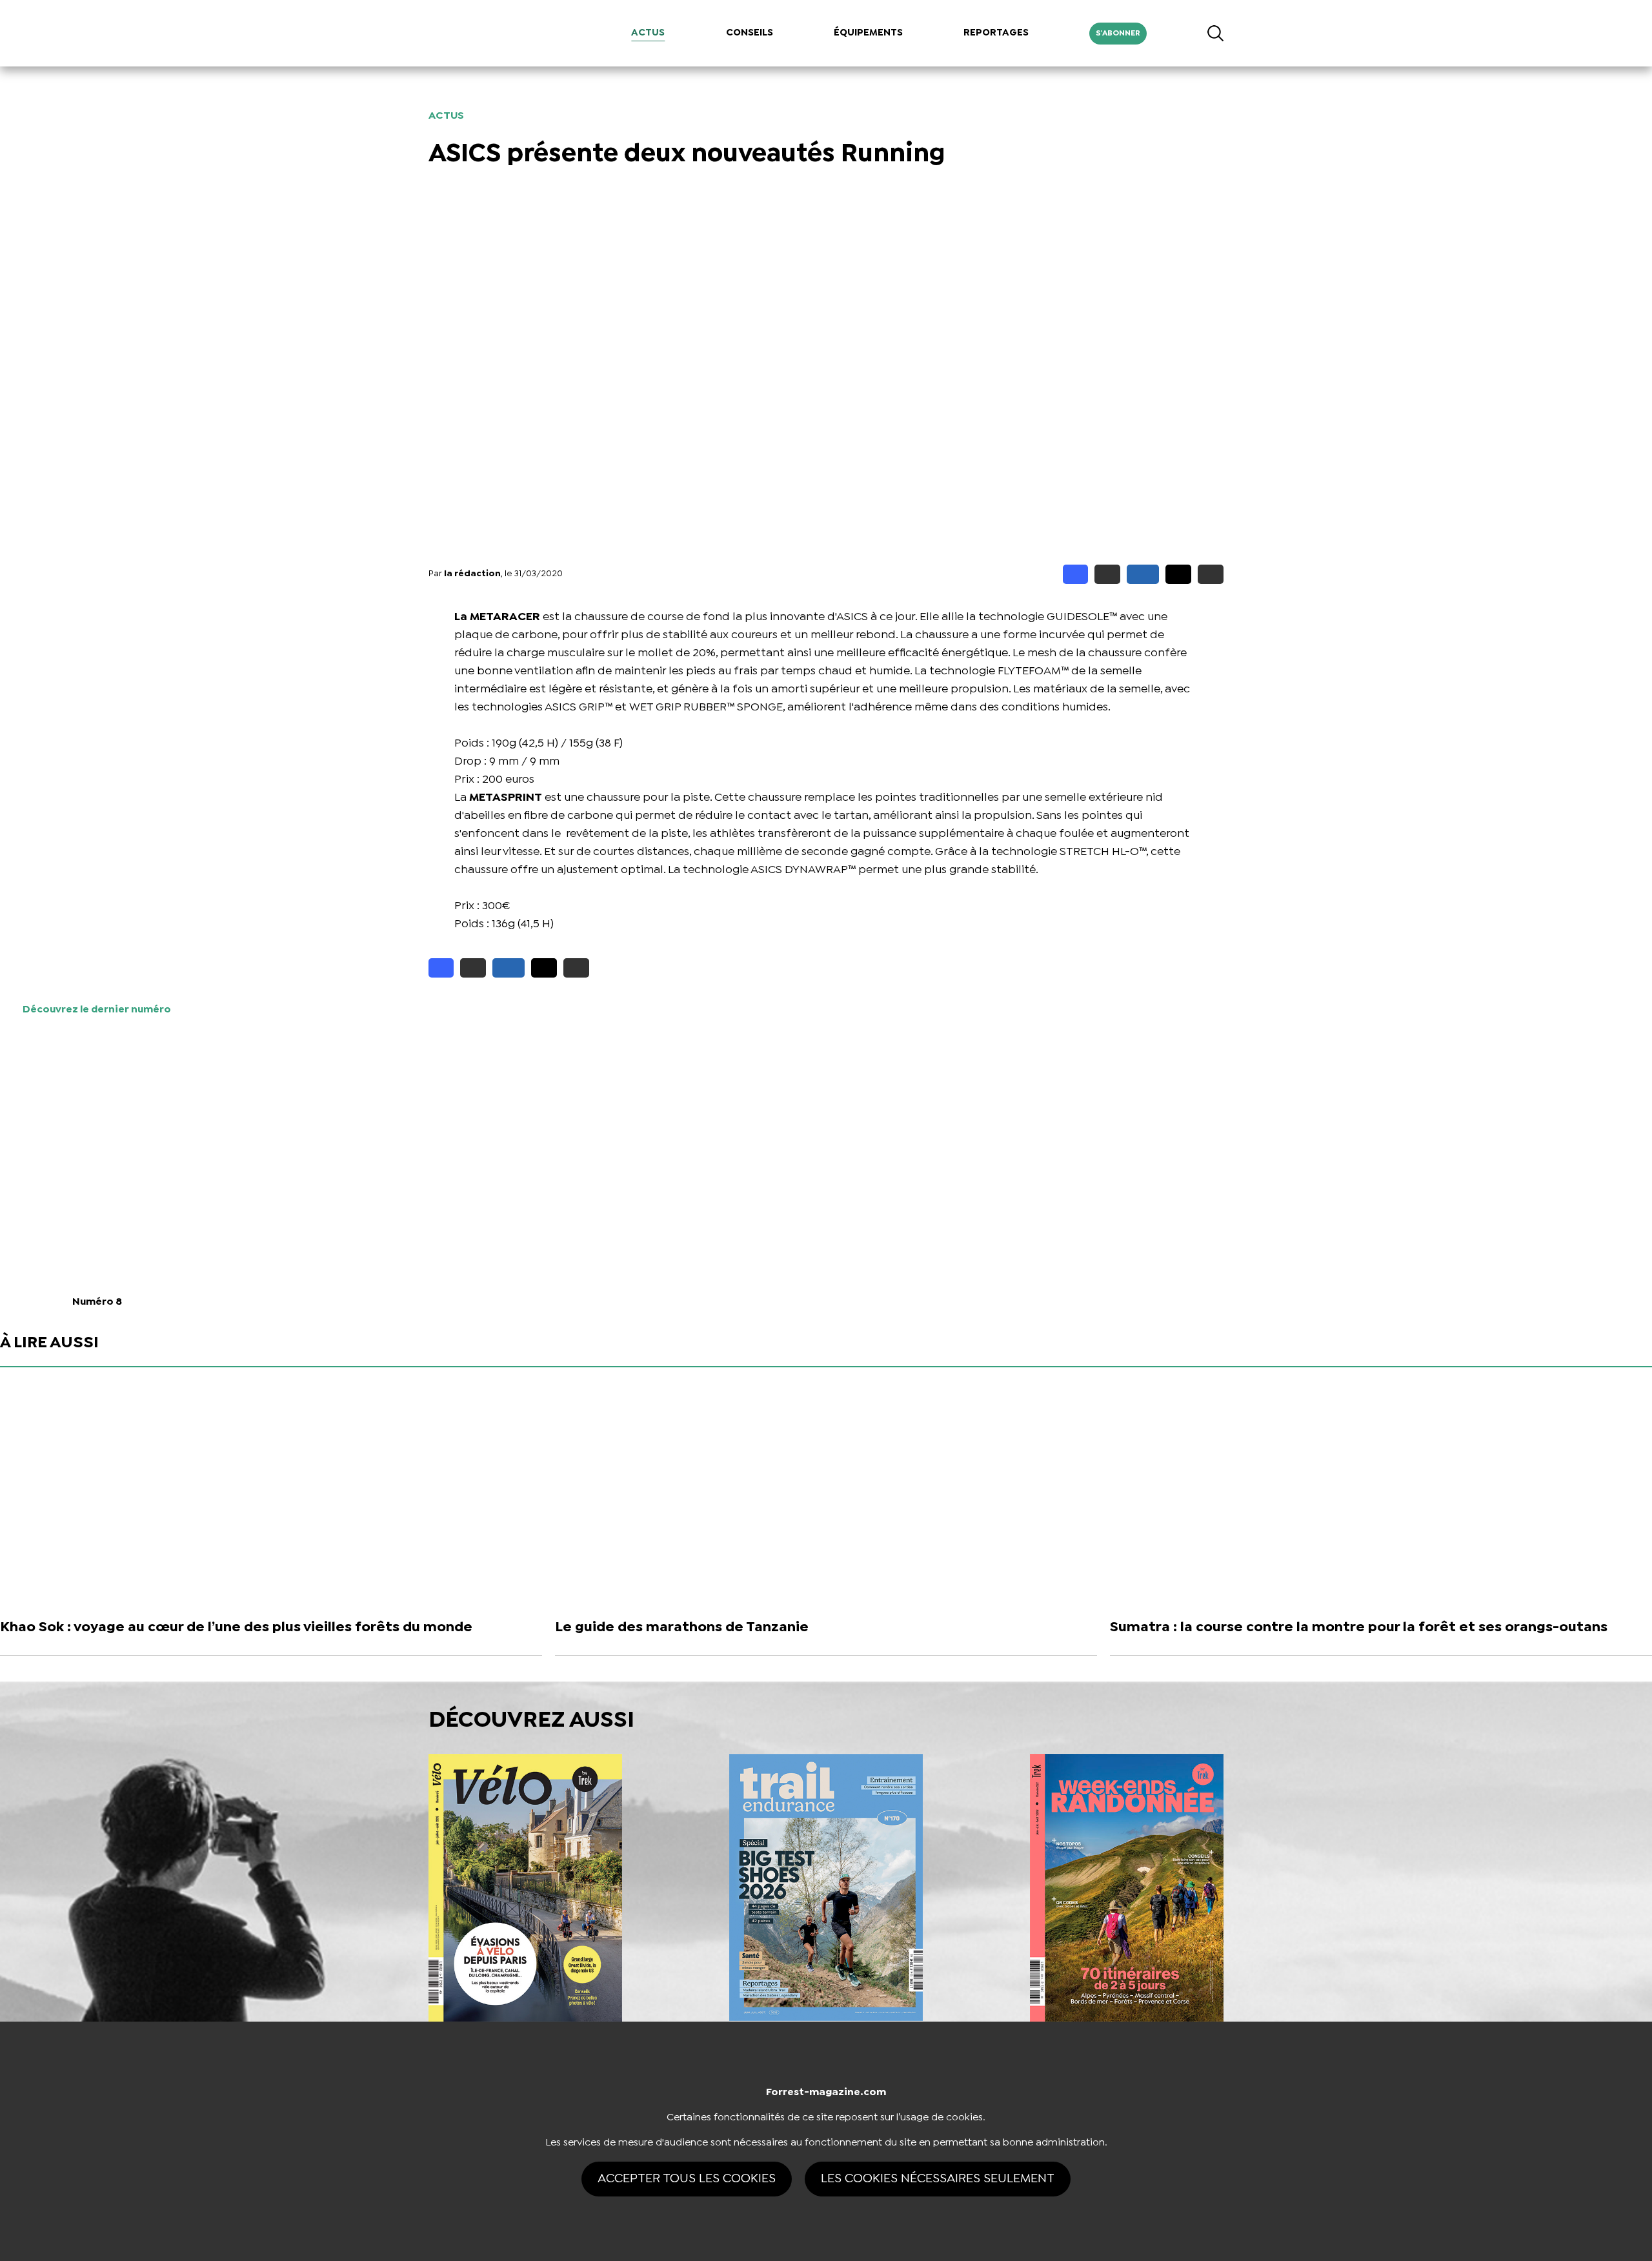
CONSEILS (750, 33)
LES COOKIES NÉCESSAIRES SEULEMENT (938, 2179)
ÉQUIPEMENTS (868, 33)
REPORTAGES (996, 33)
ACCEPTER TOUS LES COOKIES (687, 2179)
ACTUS (648, 33)
